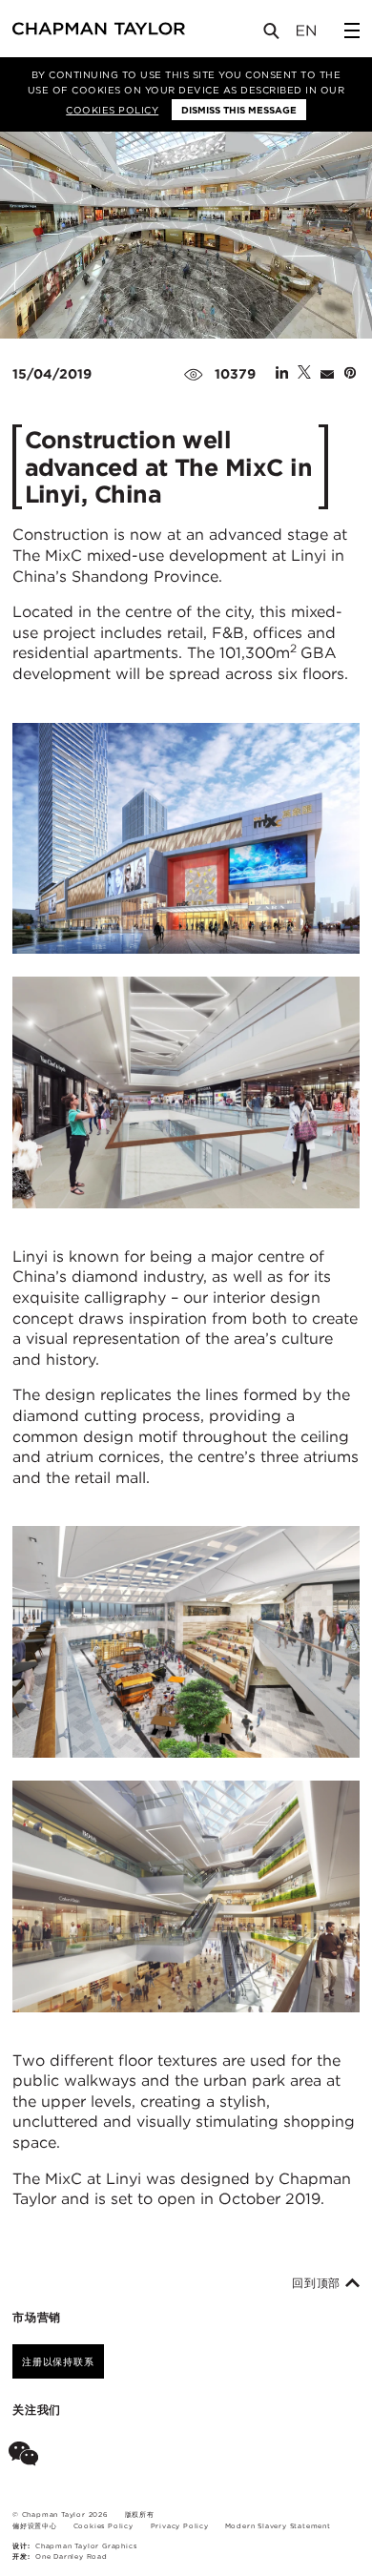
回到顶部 (319, 2283)
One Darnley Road (72, 2556)
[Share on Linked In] (282, 374)
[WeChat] (27, 2457)
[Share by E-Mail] (327, 374)
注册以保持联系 (58, 2361)
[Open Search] (273, 35)
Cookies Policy (112, 110)
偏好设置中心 (35, 2526)
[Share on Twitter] (304, 374)
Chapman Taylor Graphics (86, 2546)
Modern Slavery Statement (278, 2526)
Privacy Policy (180, 2526)
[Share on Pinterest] (350, 374)
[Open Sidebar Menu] (352, 31)
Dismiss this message (239, 110)
